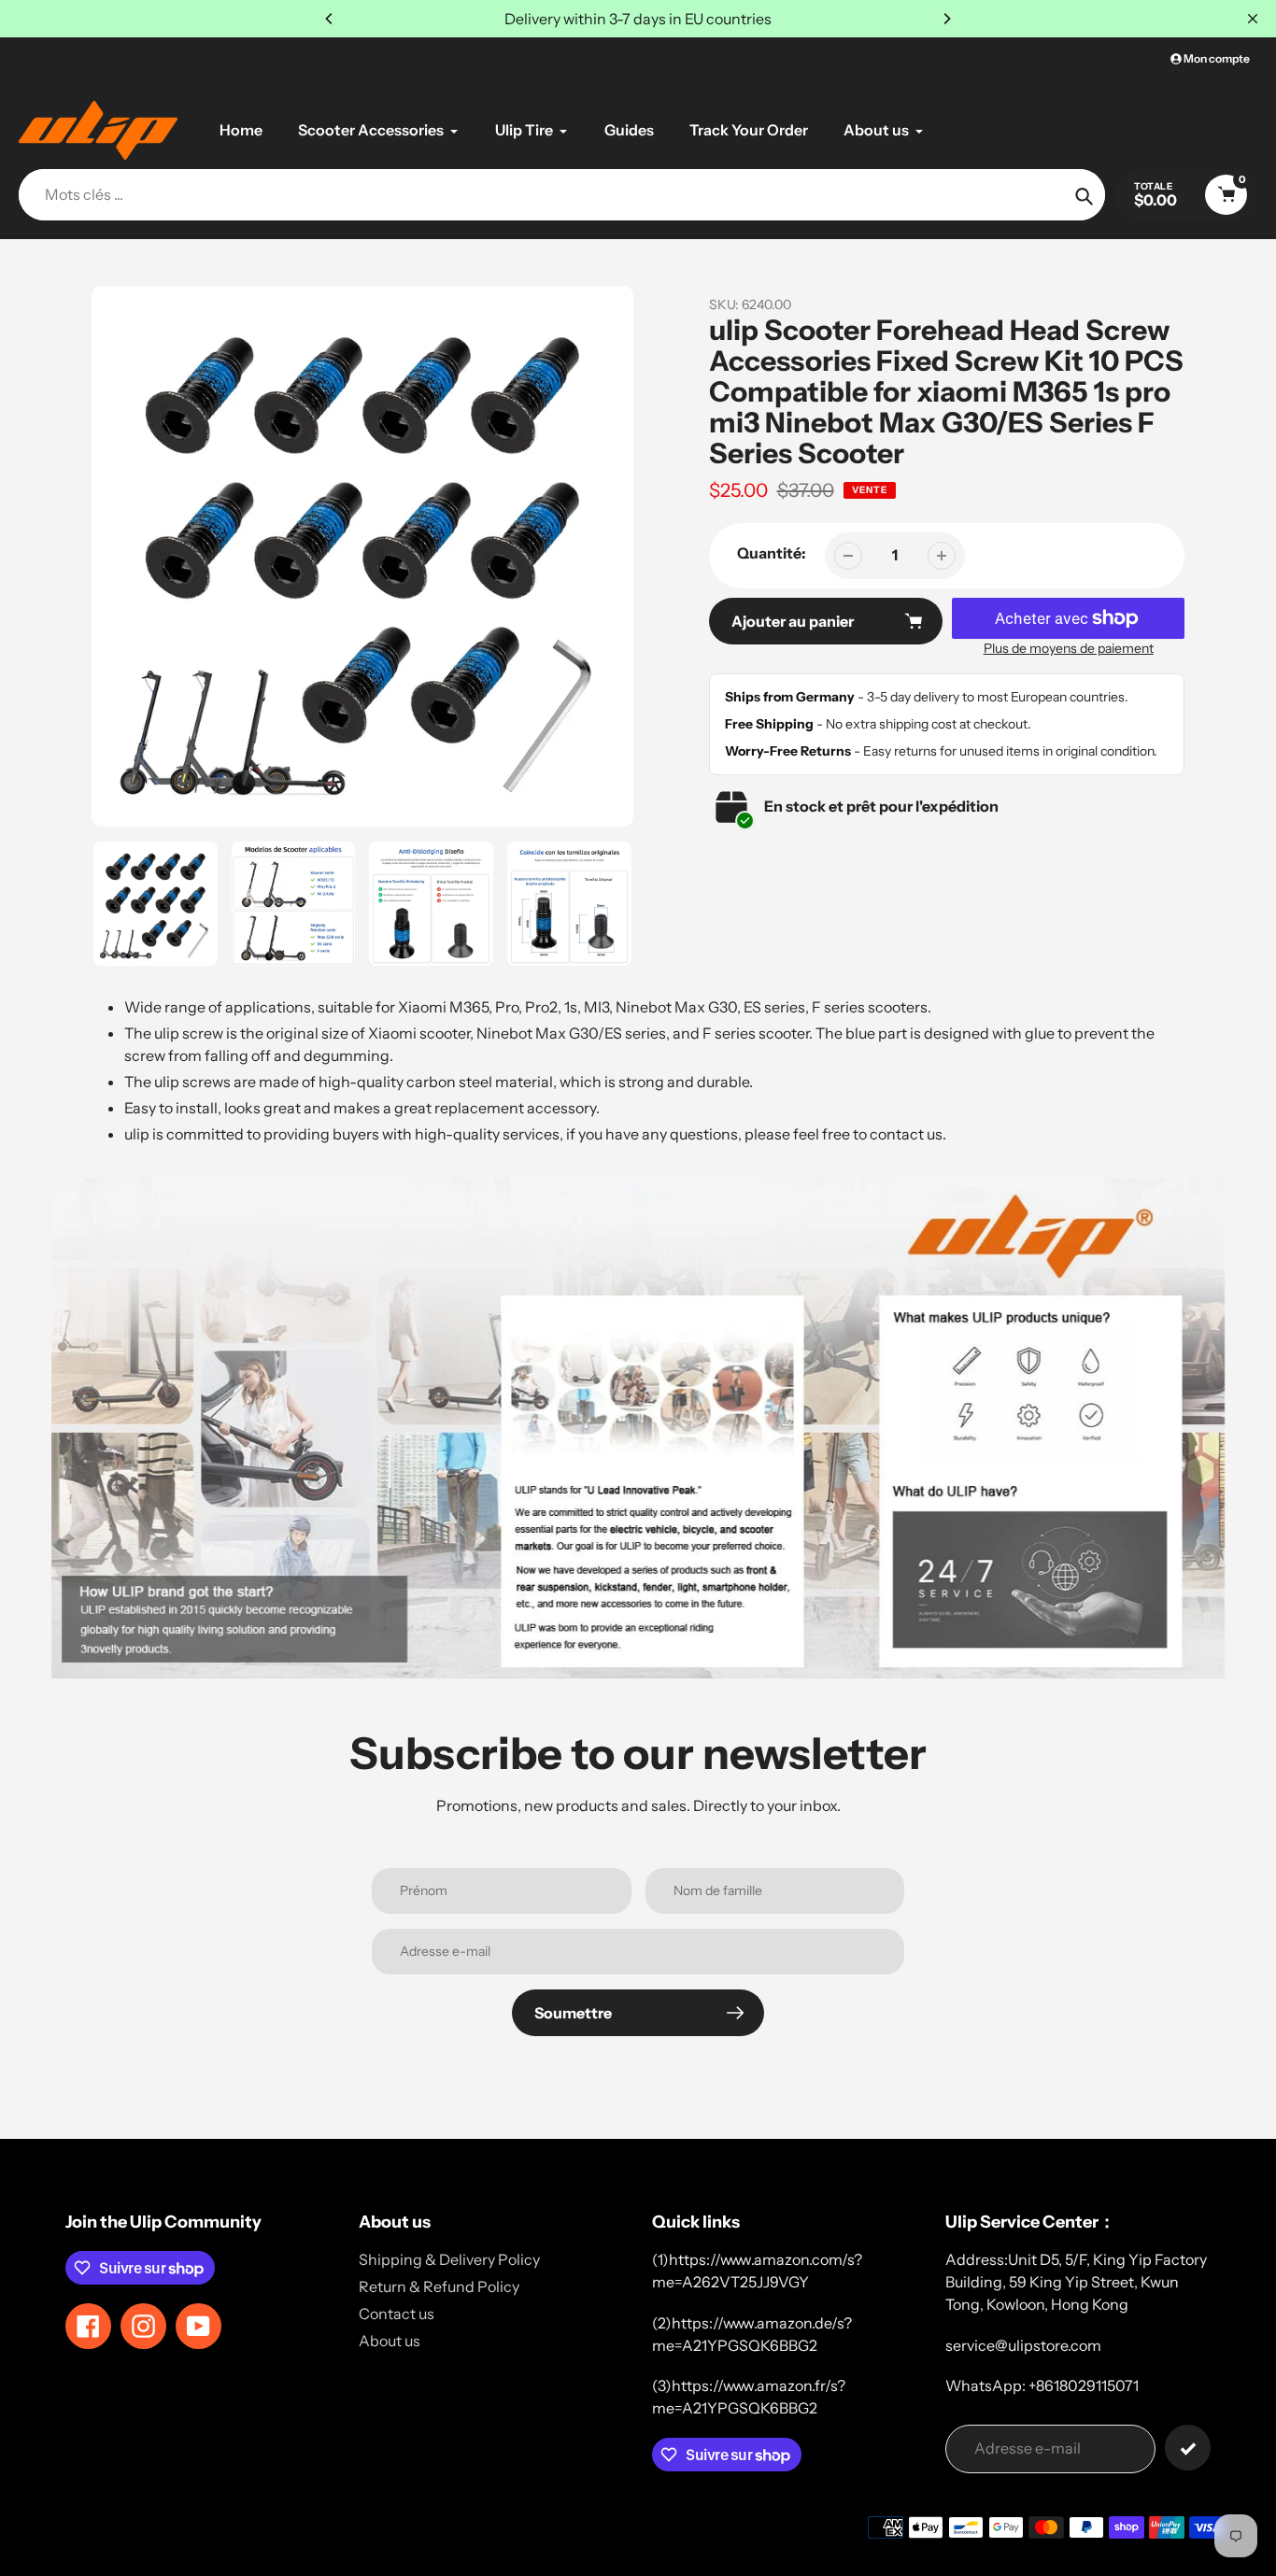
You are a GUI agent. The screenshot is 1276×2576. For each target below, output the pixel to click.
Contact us (397, 2314)
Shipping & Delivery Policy (449, 2259)
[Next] (946, 19)
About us (390, 2341)
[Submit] (1188, 2448)
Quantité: (772, 553)
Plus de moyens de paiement (1069, 648)
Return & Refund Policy (439, 2286)
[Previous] (330, 19)
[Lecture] (362, 557)
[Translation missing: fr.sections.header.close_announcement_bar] (1253, 19)
